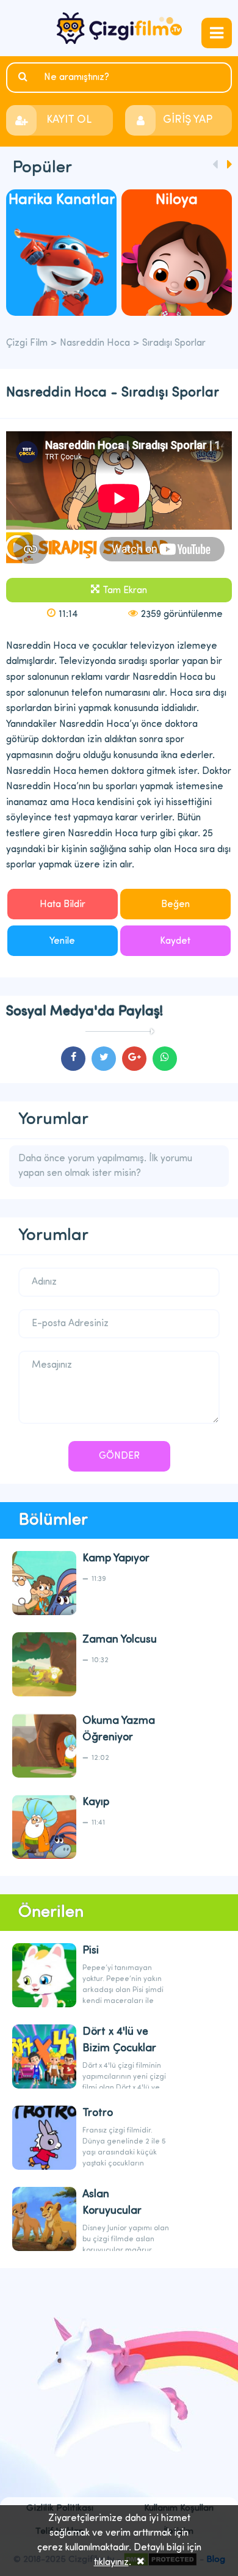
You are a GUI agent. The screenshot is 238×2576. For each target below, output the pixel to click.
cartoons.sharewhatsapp (165, 1059)
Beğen (175, 905)
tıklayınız (111, 2563)
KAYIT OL (69, 120)
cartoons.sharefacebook (73, 1059)
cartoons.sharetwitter (104, 1059)
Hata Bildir (63, 905)
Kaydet (175, 941)
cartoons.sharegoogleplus (134, 1059)
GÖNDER (119, 1456)
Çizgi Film (119, 28)
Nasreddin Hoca (95, 343)
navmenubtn (217, 33)
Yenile (62, 941)
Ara (24, 77)
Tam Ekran (125, 591)
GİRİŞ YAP (188, 120)
